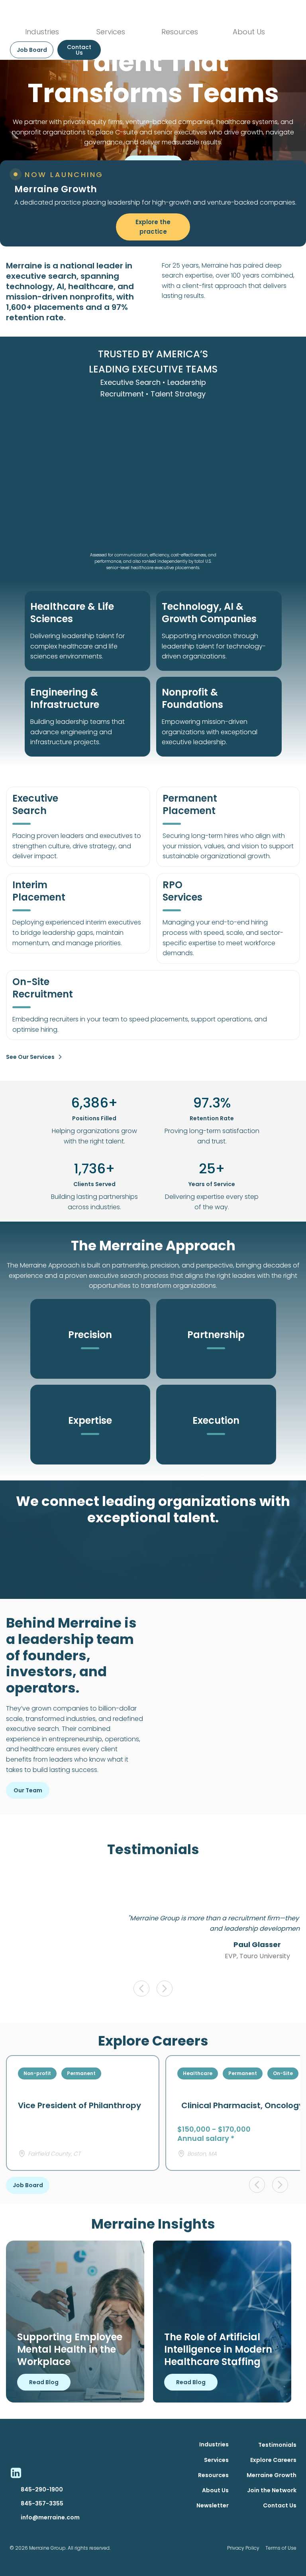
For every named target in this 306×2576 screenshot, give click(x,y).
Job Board (28, 2185)
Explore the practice (154, 227)
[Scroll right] (165, 1989)
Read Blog (44, 2382)
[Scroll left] (141, 1989)
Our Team (28, 1790)
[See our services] (60, 1057)
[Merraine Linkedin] (16, 2473)
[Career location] (22, 2154)
